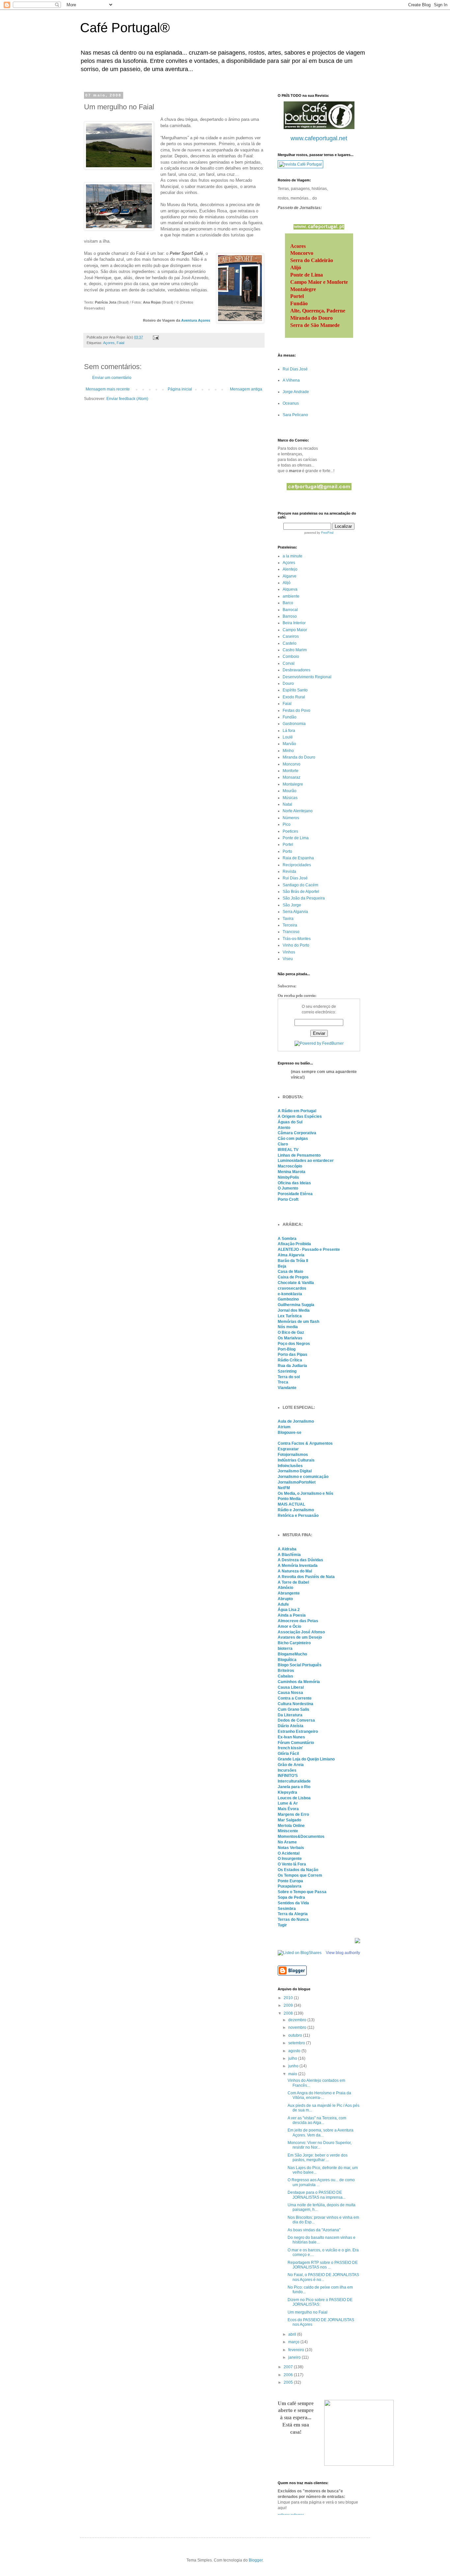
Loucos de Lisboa (294, 1798)
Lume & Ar (288, 1803)
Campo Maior (295, 630)
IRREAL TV (288, 1150)
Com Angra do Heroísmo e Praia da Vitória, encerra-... (319, 2095)
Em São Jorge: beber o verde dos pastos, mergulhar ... (318, 2158)
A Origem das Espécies (300, 1116)
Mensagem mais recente (108, 389)
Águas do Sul (290, 1122)
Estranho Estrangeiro (298, 1731)
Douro (288, 684)
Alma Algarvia (291, 1255)
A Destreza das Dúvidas (300, 1560)
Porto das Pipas (293, 1355)
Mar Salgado (289, 1820)
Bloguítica (287, 1660)
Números (291, 818)
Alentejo (290, 569)
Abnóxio (285, 1588)
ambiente (291, 596)
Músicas (290, 798)
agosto (295, 2051)
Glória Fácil (288, 1754)
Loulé (288, 737)
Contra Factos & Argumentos (305, 1443)
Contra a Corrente (295, 1698)
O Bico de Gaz (291, 1332)
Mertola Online (291, 1826)
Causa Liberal (291, 1687)
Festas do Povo (296, 711)
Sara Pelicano (295, 415)
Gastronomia (294, 724)
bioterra (285, 1649)
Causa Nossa (290, 1693)
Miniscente (288, 1831)
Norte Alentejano (298, 811)
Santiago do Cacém (300, 885)
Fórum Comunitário (296, 1743)
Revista (289, 872)
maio (293, 2074)
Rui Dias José (295, 369)
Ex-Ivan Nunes (291, 1737)
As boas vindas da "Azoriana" (314, 2230)
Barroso (290, 616)
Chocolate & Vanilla (296, 1283)
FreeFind (327, 533)
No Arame (287, 1842)
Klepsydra (287, 1792)
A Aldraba (287, 1549)
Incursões (287, 1770)
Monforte (291, 771)
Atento (284, 1128)
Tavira (288, 919)
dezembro (298, 2020)
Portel (288, 845)
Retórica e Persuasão (298, 1516)
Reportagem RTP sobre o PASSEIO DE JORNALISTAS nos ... (323, 2265)
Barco (288, 603)
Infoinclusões (290, 1466)
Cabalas (285, 1676)
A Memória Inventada (298, 1566)
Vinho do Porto (296, 945)
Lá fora (289, 731)
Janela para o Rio (294, 1787)
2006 (289, 2375)
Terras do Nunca (293, 1919)
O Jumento (288, 1188)
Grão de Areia (291, 1765)
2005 (289, 2382)
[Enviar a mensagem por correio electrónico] (155, 337)
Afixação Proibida (294, 1244)
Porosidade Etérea (295, 1194)
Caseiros (291, 636)
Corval (289, 663)
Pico (287, 824)
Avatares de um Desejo (300, 1637)
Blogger (256, 2560)
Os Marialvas (290, 1338)
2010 (289, 1998)
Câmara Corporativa (297, 1133)
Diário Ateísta (291, 1726)
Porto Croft (288, 1199)
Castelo (290, 643)
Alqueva (290, 589)
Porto (287, 851)
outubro (296, 2035)
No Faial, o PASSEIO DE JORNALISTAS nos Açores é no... (323, 2277)
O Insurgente (290, 1859)
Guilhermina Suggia (296, 1305)
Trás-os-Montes (297, 939)
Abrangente (289, 1593)
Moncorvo (292, 764)
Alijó (287, 583)
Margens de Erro (293, 1814)
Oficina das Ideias (294, 1183)
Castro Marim (295, 650)
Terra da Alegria (293, 1914)
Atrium (284, 1427)
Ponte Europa (290, 1881)
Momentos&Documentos (301, 1837)
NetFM (284, 1488)
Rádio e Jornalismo (296, 1510)
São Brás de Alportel (301, 892)
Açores (109, 343)
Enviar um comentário (112, 378)
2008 (289, 2013)
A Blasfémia (289, 1555)
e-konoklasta (290, 1294)
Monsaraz (292, 777)
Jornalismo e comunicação (303, 1477)
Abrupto (285, 1599)
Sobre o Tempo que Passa (302, 1892)
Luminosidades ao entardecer (306, 1161)
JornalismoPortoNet (297, 1482)
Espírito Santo (295, 690)
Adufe (283, 1604)
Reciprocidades (297, 865)
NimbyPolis (288, 1177)
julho (293, 2058)
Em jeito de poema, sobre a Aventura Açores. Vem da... (321, 2133)
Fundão (290, 717)
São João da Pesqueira (304, 898)
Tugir (282, 1925)
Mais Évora (288, 1809)
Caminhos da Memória (299, 1682)
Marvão (289, 744)
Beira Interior (294, 623)
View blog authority (343, 1953)
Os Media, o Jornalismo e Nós (306, 1493)
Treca (283, 1382)
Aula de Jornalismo (296, 1421)
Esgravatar (288, 1449)
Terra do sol (289, 1377)
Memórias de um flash (298, 1322)
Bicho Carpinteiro (294, 1643)
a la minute (293, 556)
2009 (289, 2005)
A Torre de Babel (293, 1582)
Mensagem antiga (246, 389)
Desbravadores (296, 670)
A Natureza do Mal (295, 1571)
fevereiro (297, 2350)
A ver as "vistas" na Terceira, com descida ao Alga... (317, 2120)
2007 (289, 2367)
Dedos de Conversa (296, 1720)
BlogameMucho (292, 1654)
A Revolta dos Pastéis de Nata (306, 1577)
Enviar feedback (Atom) (127, 399)
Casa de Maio (290, 1272)
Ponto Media (289, 1499)
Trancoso (291, 932)
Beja (282, 1266)
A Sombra (287, 1239)
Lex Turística (290, 1316)
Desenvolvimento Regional (307, 677)
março (294, 2342)
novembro (298, 2027)
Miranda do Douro (299, 757)
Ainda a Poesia (292, 1615)
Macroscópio (290, 1166)
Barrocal (290, 610)
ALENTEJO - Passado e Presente (309, 1249)
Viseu (288, 959)
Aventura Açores (196, 320)
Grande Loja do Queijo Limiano (306, 1759)
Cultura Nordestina (295, 1704)
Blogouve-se (290, 1433)
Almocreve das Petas (298, 1621)
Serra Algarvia (295, 912)
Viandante (287, 1388)
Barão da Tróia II (293, 1261)
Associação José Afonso (301, 1632)
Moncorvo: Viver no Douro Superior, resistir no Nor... (320, 2145)
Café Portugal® (125, 28)
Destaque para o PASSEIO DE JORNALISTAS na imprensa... (317, 2195)
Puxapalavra (290, 1886)
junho (294, 2066)
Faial (120, 343)
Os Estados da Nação (298, 1870)
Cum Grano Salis (294, 1709)
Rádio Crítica (290, 1360)
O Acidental (289, 1853)
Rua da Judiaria (292, 1366)
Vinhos (289, 952)
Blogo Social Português (300, 1665)
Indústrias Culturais (296, 1460)
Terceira (290, 925)
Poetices (290, 831)
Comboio (291, 657)
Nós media (288, 1327)
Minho (288, 751)
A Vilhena (291, 380)
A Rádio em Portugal (297, 1111)
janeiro (295, 2357)
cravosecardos (292, 1288)
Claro (283, 1144)
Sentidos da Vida (293, 1903)
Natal (287, 804)
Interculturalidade (294, 1781)
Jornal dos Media (294, 1310)
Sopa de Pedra (291, 1897)
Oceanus (291, 403)
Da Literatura (290, 1715)
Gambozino (288, 1299)
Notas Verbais (291, 1848)
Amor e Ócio (289, 1626)
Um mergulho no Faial (308, 2312)
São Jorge (292, 905)
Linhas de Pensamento (299, 1155)
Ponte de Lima (296, 838)
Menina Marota (292, 1172)
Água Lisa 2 (289, 1610)
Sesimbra (287, 1909)
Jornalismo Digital (295, 1471)
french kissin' (290, 1748)
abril (293, 2334)
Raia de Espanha (298, 858)
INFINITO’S (288, 1776)
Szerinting (287, 1371)
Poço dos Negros (294, 1344)
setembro (297, 2043)
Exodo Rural (294, 697)
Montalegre (293, 784)
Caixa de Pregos (293, 1277)
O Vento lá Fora (292, 1864)
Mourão (290, 791)
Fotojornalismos (293, 1455)
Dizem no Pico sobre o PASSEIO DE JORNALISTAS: (320, 2302)
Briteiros (286, 1671)
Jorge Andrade (296, 392)
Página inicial (180, 389)
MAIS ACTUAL (291, 1504)
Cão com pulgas (293, 1139)
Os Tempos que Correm (300, 1875)
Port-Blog (287, 1349)
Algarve (290, 576)
